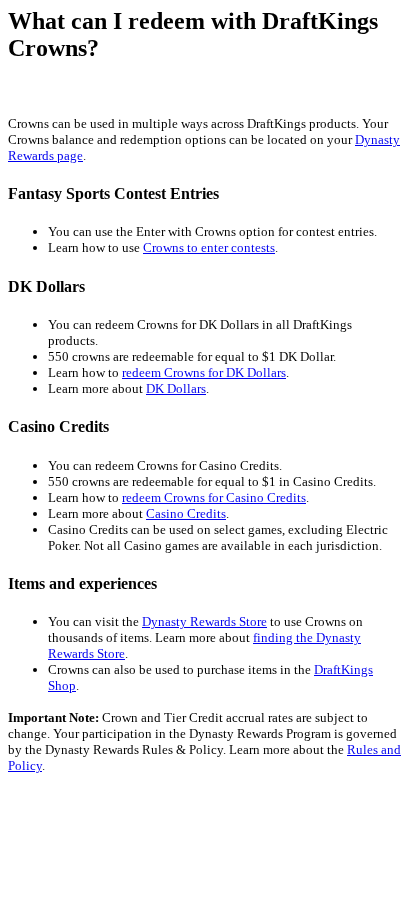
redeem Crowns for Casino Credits (214, 497)
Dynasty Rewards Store (204, 621)
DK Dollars (176, 388)
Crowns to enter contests (209, 247)
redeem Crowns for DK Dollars (204, 372)
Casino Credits (186, 513)
